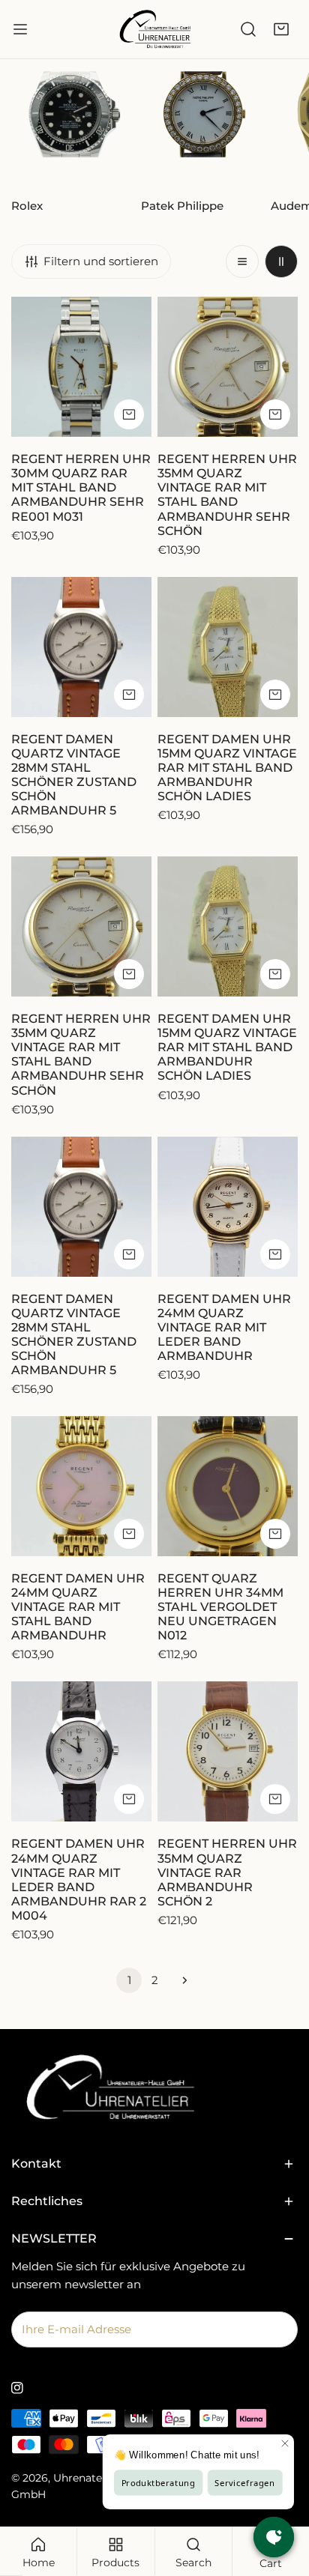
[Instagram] (17, 2388)
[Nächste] (180, 1980)
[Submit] (278, 2329)
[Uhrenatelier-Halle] (154, 29)
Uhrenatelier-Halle (101, 2478)
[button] (281, 29)
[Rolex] (73, 129)
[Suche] (248, 29)
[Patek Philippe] (203, 129)
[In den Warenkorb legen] (129, 414)
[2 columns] (281, 261)
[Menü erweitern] (20, 29)
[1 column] (242, 261)
